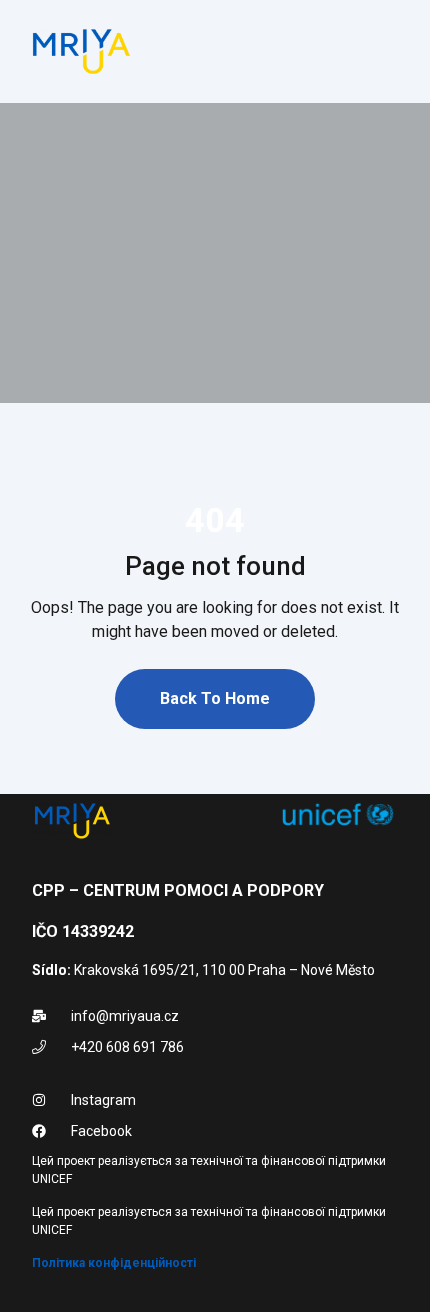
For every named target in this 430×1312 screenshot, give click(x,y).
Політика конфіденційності (114, 1263)
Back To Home (215, 698)
